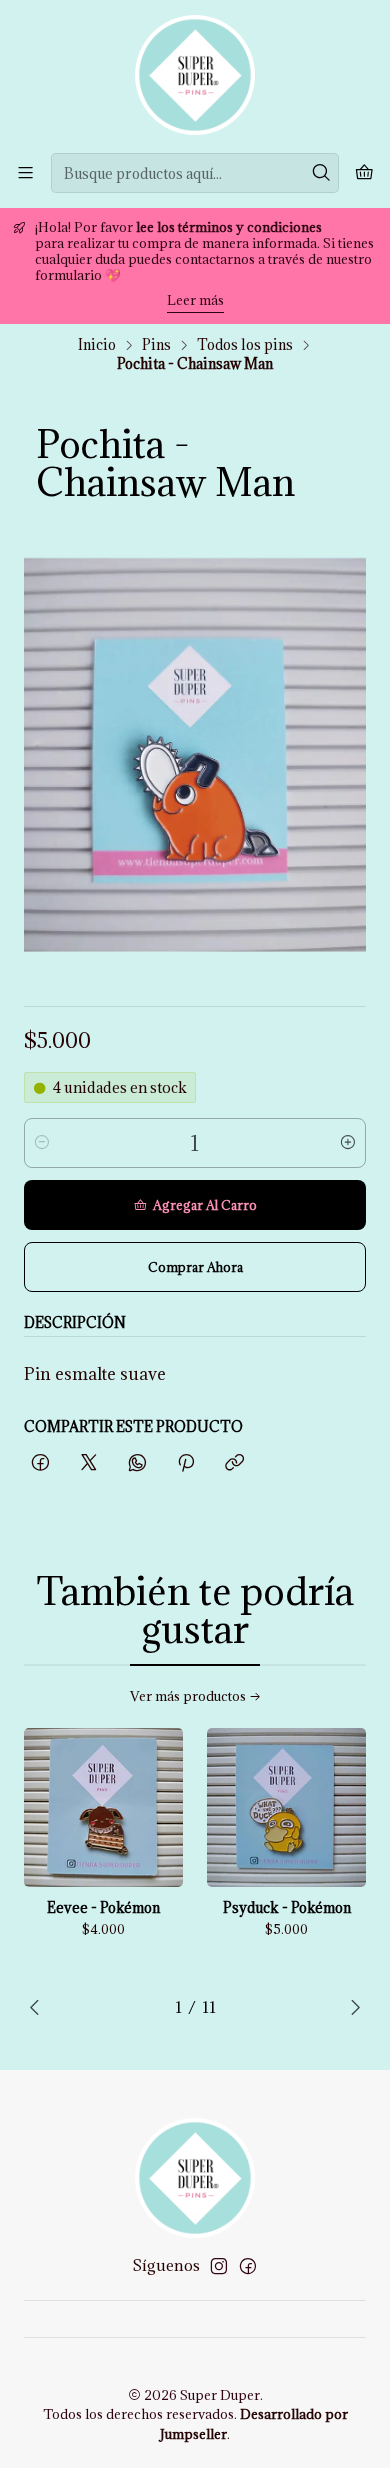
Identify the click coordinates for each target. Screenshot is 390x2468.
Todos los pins (245, 345)
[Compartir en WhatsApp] (137, 1463)
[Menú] (25, 172)
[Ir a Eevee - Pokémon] (103, 1807)
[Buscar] (322, 173)
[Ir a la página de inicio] (195, 75)
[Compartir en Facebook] (40, 1463)
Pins (156, 345)
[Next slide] (351, 2007)
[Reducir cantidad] (42, 1143)
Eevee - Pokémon (103, 1908)
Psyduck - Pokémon (287, 1908)
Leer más (195, 300)
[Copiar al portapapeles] (234, 1463)
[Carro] (364, 173)
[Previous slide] (39, 2007)
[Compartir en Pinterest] (186, 1463)
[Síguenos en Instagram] (219, 2266)
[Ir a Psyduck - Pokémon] (286, 1807)
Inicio (97, 345)
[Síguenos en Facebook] (248, 2266)
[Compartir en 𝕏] (89, 1463)
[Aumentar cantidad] (348, 1143)
